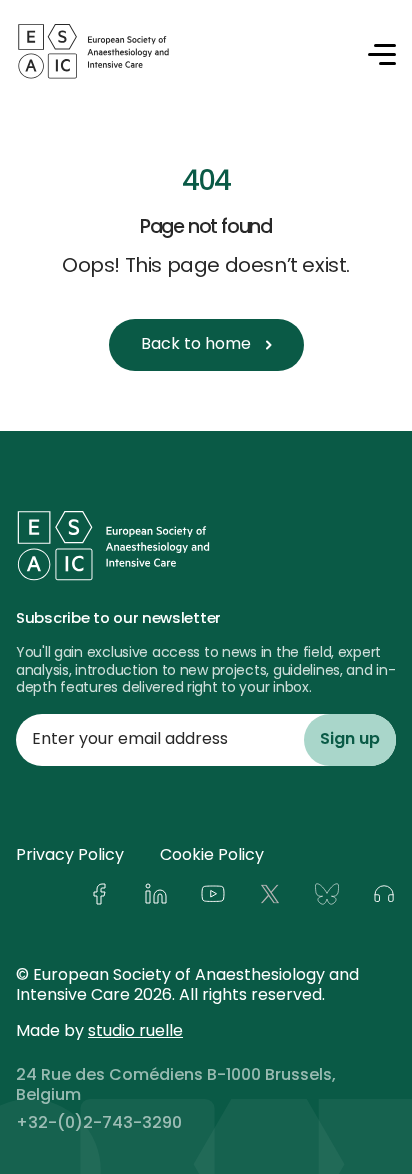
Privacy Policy (70, 856)
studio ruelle (135, 1032)
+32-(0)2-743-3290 (99, 1124)
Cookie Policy (212, 856)
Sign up (350, 740)
